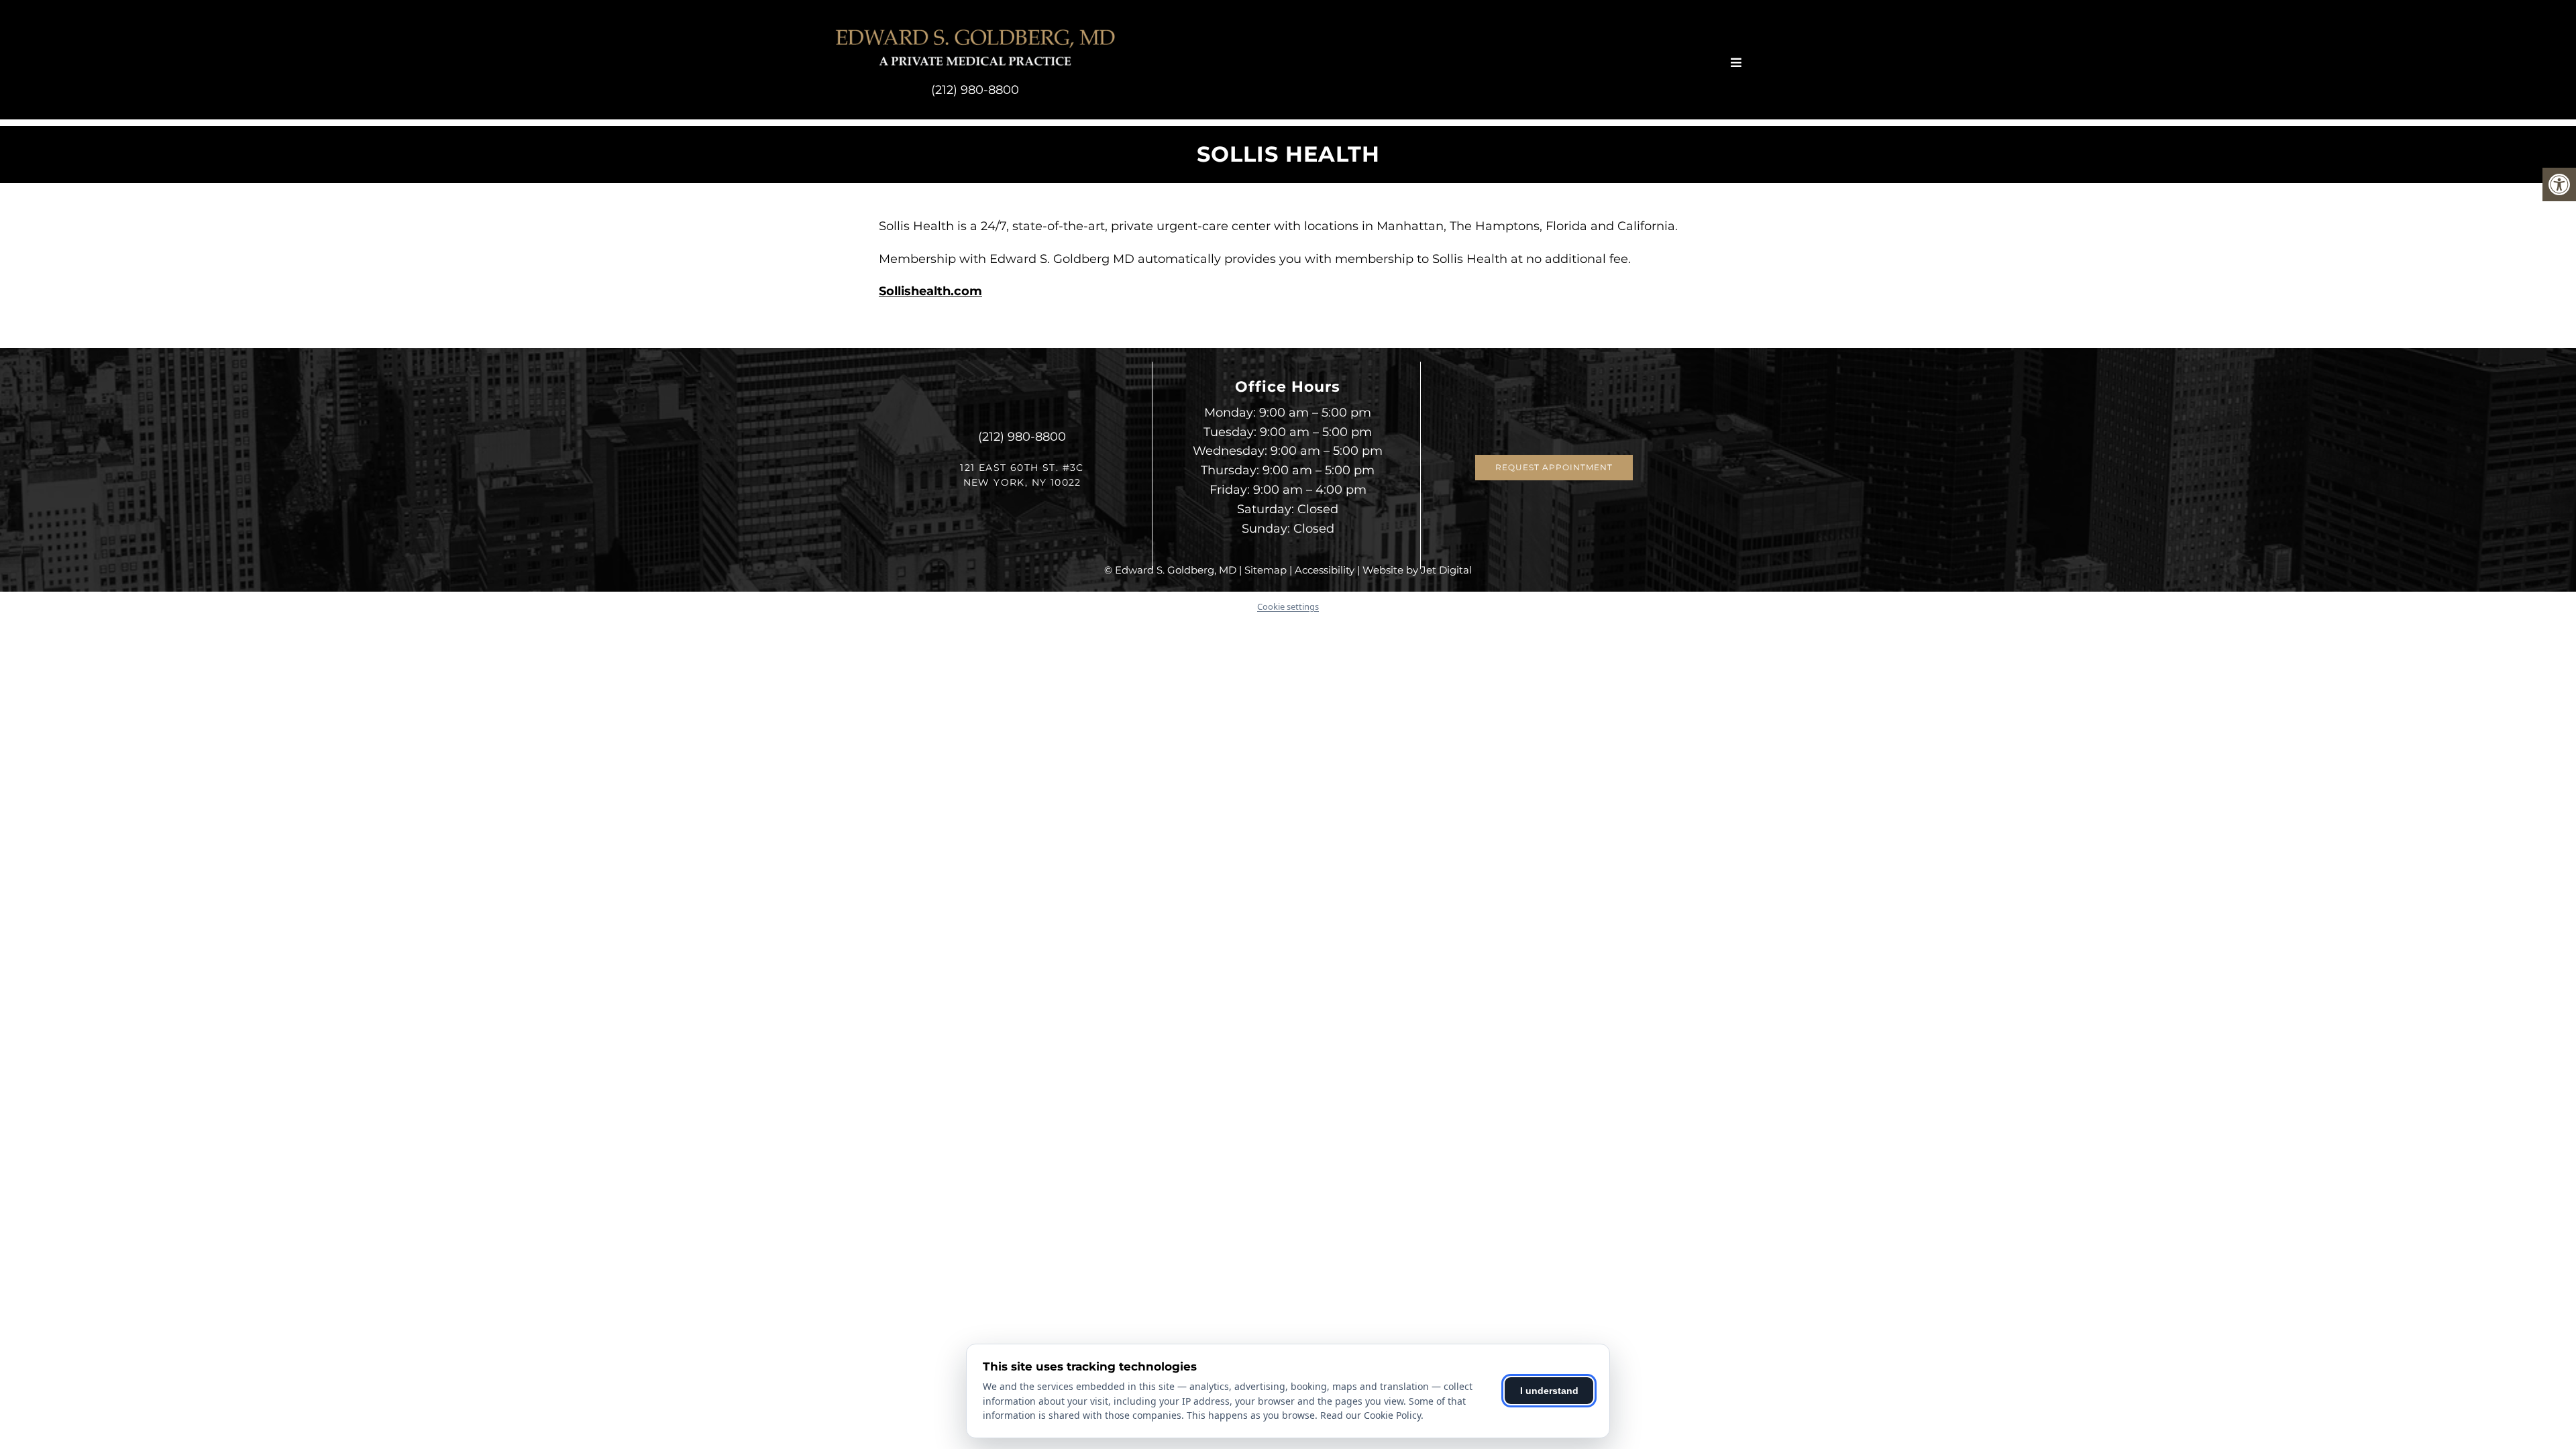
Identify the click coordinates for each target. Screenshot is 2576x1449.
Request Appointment (1554, 467)
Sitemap (1266, 570)
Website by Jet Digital (1417, 570)
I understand (1549, 1391)
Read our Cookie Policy (1371, 1415)
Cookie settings (1288, 606)
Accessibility (1325, 570)
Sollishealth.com (930, 291)
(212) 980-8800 (975, 90)
